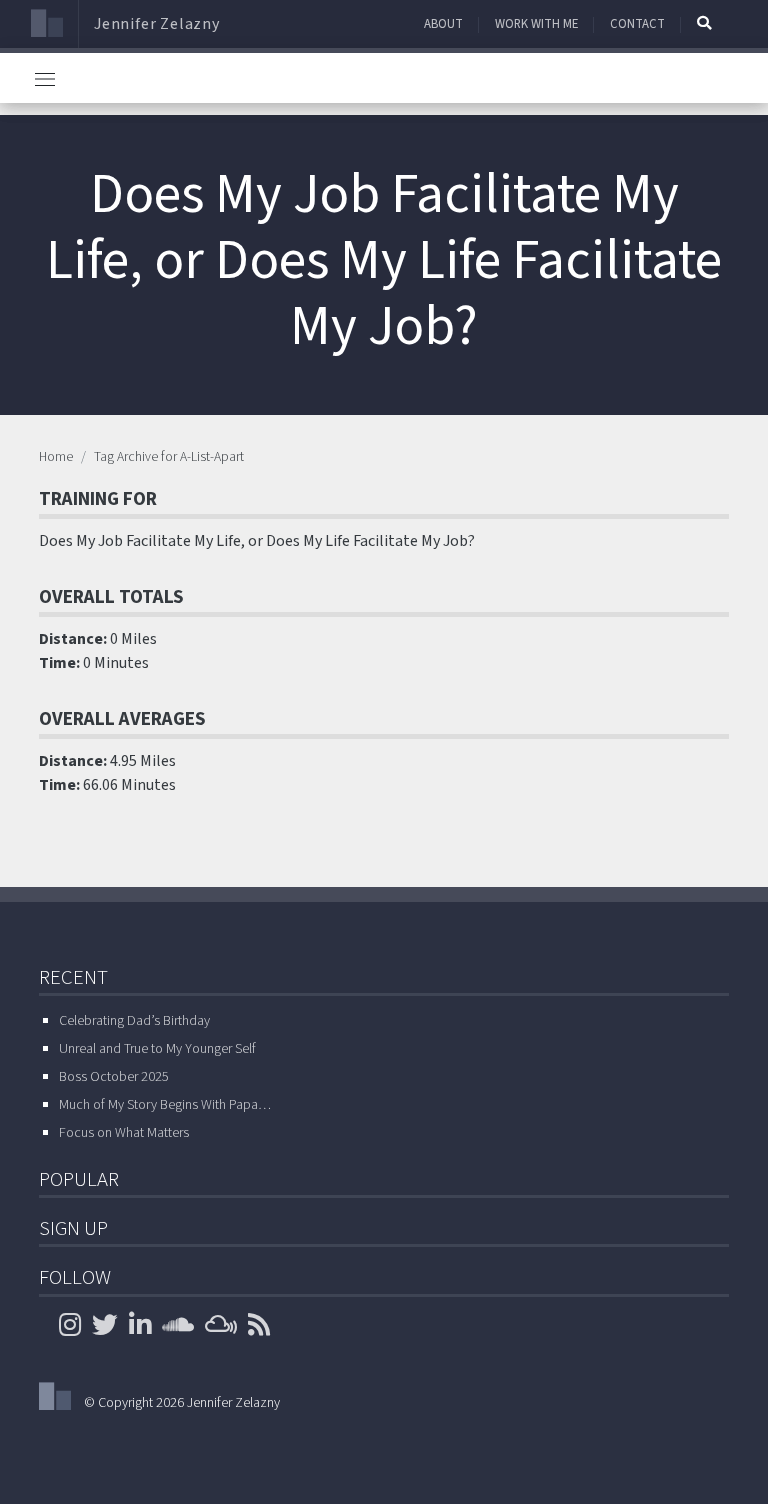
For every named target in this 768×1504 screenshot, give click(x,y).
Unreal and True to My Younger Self (157, 1049)
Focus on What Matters (124, 1133)
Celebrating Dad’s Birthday (134, 1021)
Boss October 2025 (114, 1077)
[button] (704, 23)
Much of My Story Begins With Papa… (165, 1105)
